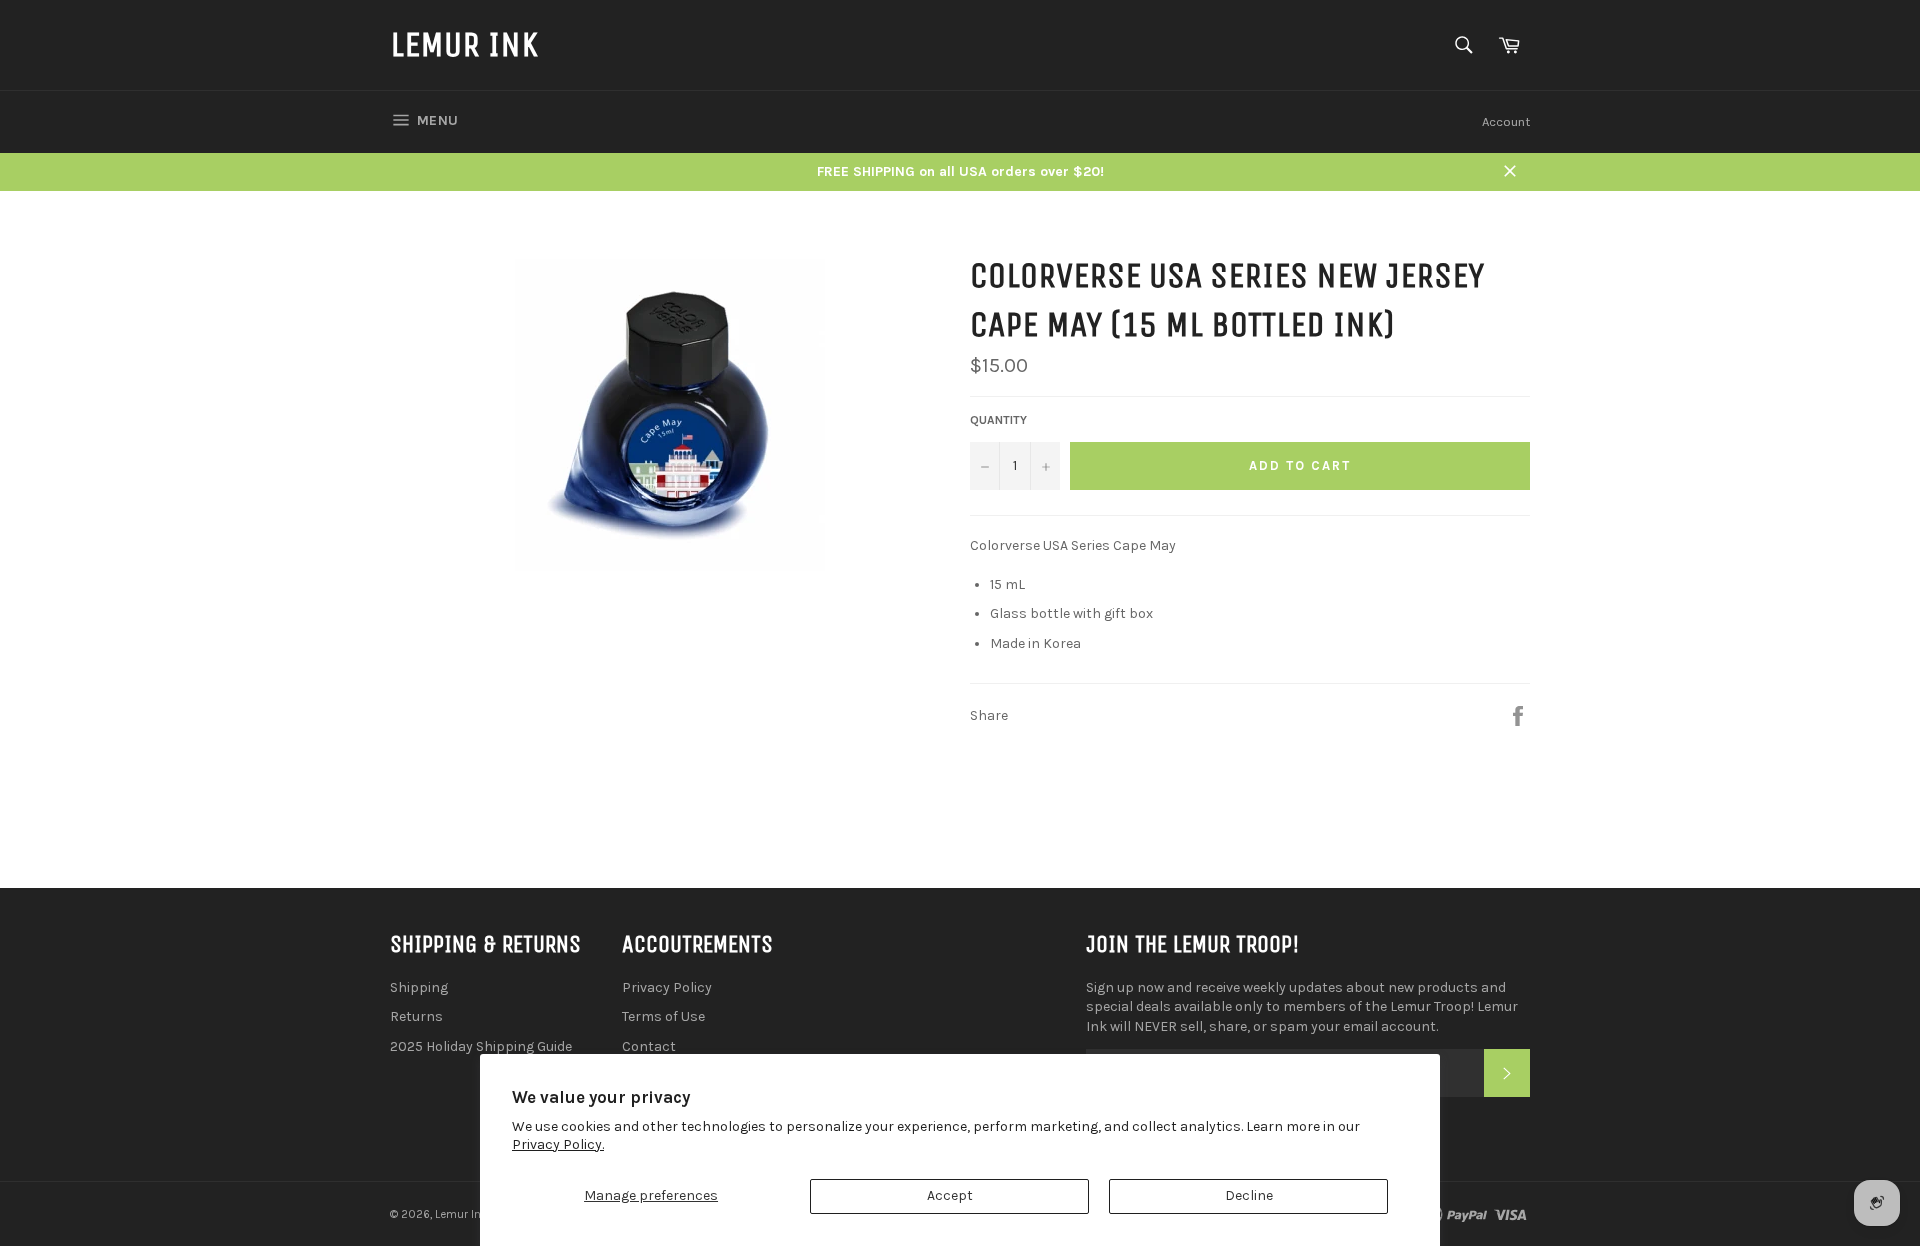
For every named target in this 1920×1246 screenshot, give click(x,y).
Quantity (998, 420)
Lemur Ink (464, 44)
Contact (649, 1046)
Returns (416, 1016)
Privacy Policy (667, 987)
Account (1506, 121)
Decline (1249, 1195)
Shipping (419, 987)
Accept (950, 1195)
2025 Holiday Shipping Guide (481, 1046)
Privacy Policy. (558, 1144)
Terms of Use (663, 1016)
